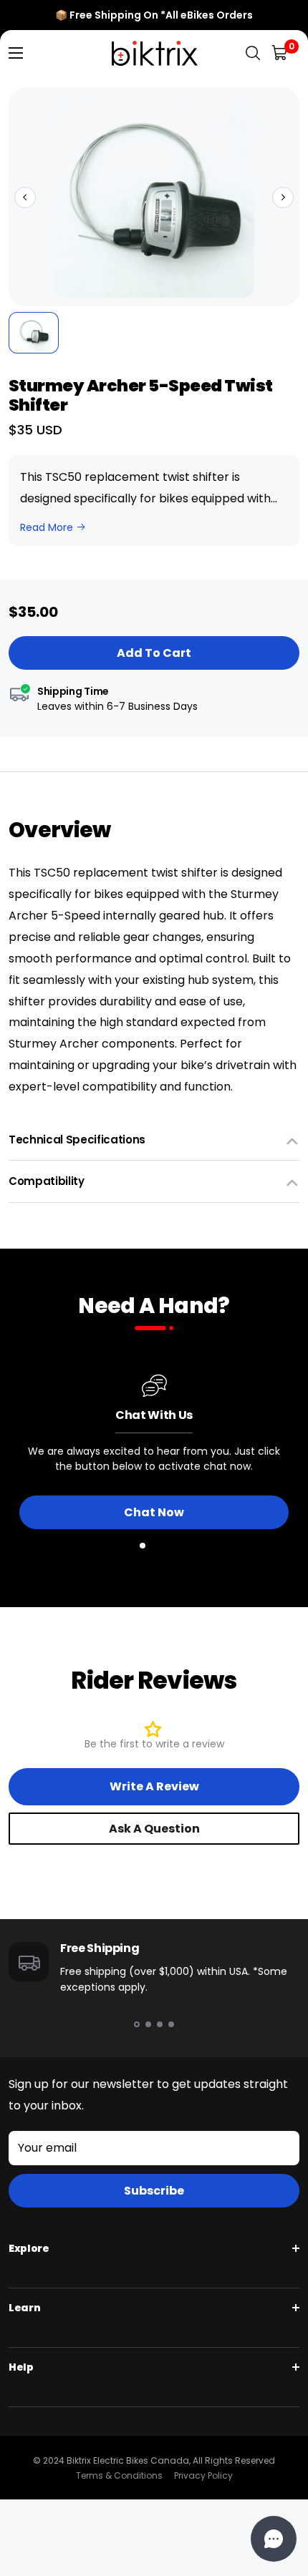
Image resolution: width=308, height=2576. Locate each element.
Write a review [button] (154, 1786)
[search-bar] (253, 53)
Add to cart (154, 653)
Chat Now (154, 1512)
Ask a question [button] (154, 1829)
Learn (24, 2308)
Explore (29, 2248)
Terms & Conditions (119, 2475)
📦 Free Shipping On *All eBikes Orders (154, 15)
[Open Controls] (274, 2539)
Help (21, 2367)
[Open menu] (16, 53)
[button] (25, 197)
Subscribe (154, 2191)
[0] (280, 53)
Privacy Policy (203, 2475)
